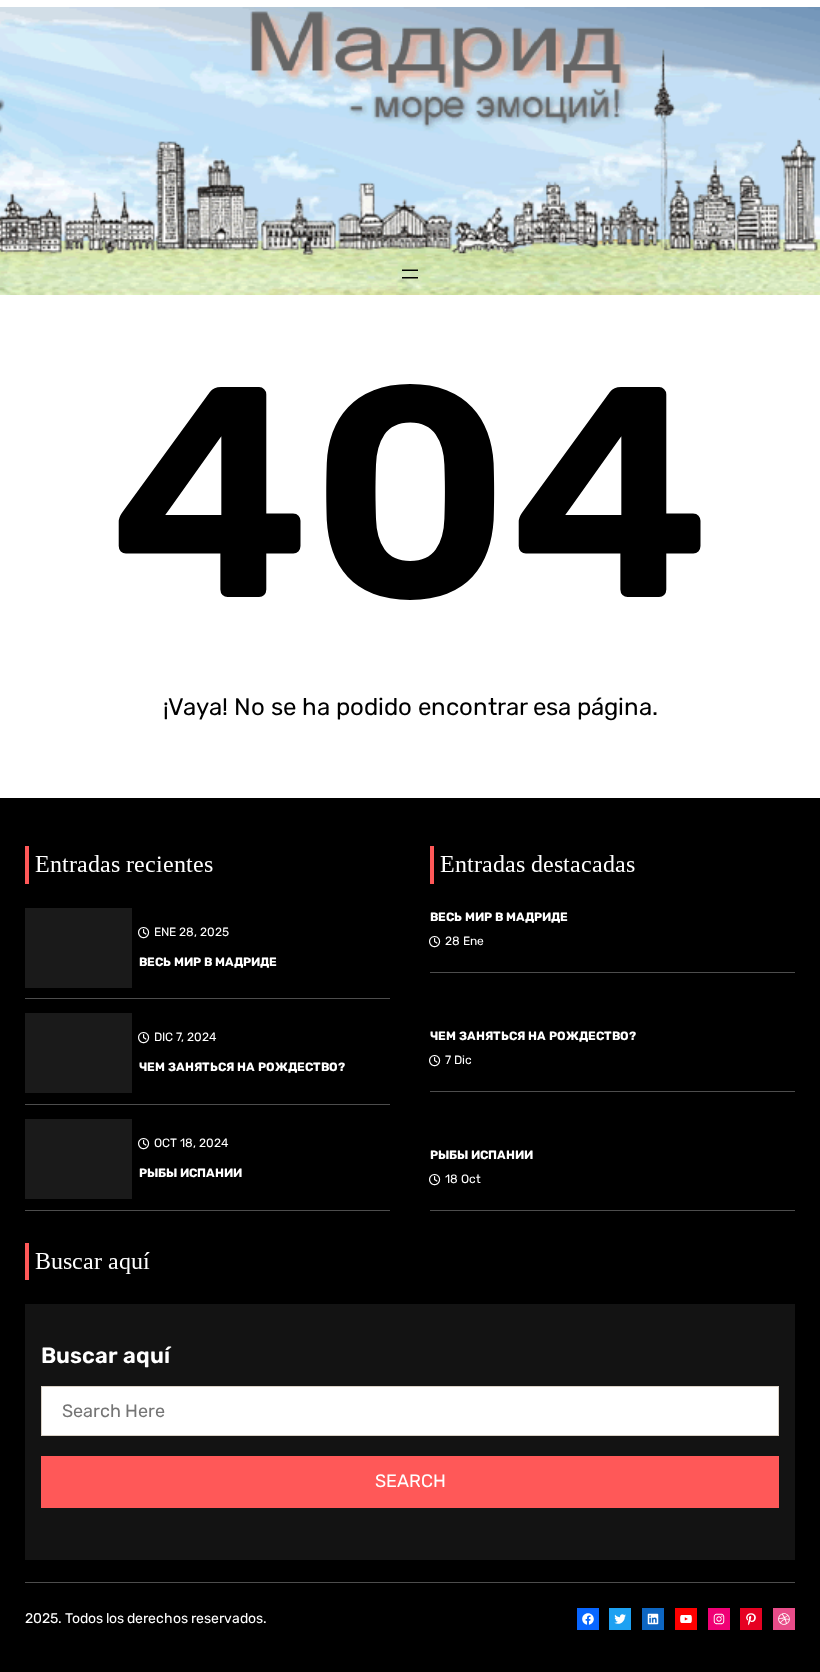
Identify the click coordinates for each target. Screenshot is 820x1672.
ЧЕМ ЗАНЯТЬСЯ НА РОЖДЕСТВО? (242, 1067)
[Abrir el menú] (410, 274)
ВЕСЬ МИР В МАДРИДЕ (208, 962)
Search (410, 1481)
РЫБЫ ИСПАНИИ (190, 1173)
